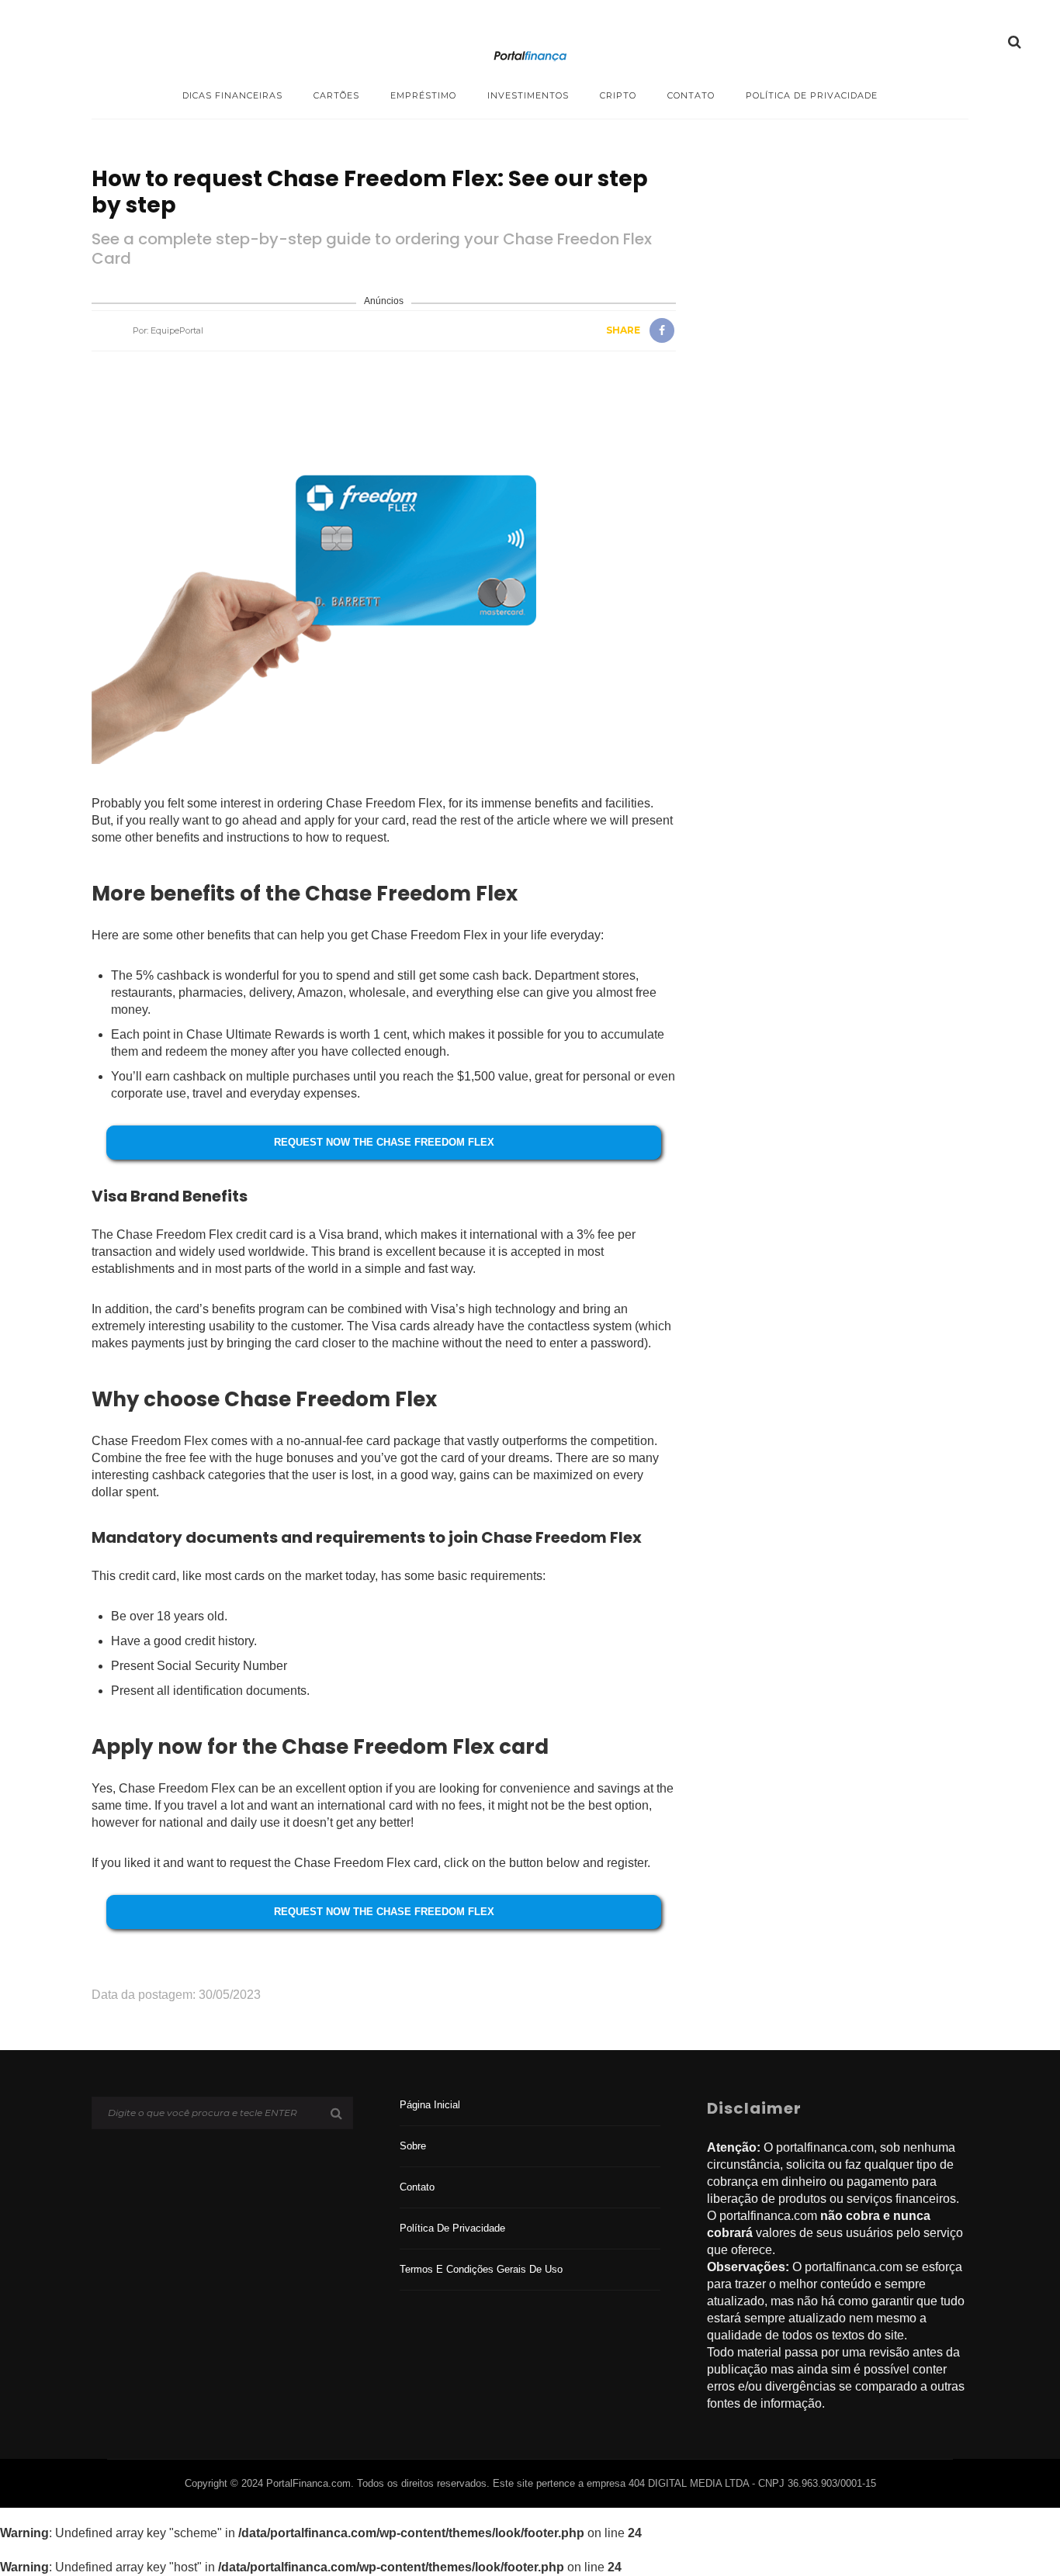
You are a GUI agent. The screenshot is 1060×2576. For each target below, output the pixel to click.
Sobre (413, 2146)
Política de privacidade (812, 95)
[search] (1015, 42)
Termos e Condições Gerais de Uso (481, 2269)
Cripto (618, 95)
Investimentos (528, 95)
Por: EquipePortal (168, 330)
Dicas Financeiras (232, 95)
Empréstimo (423, 95)
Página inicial (430, 2105)
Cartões (336, 95)
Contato (691, 95)
